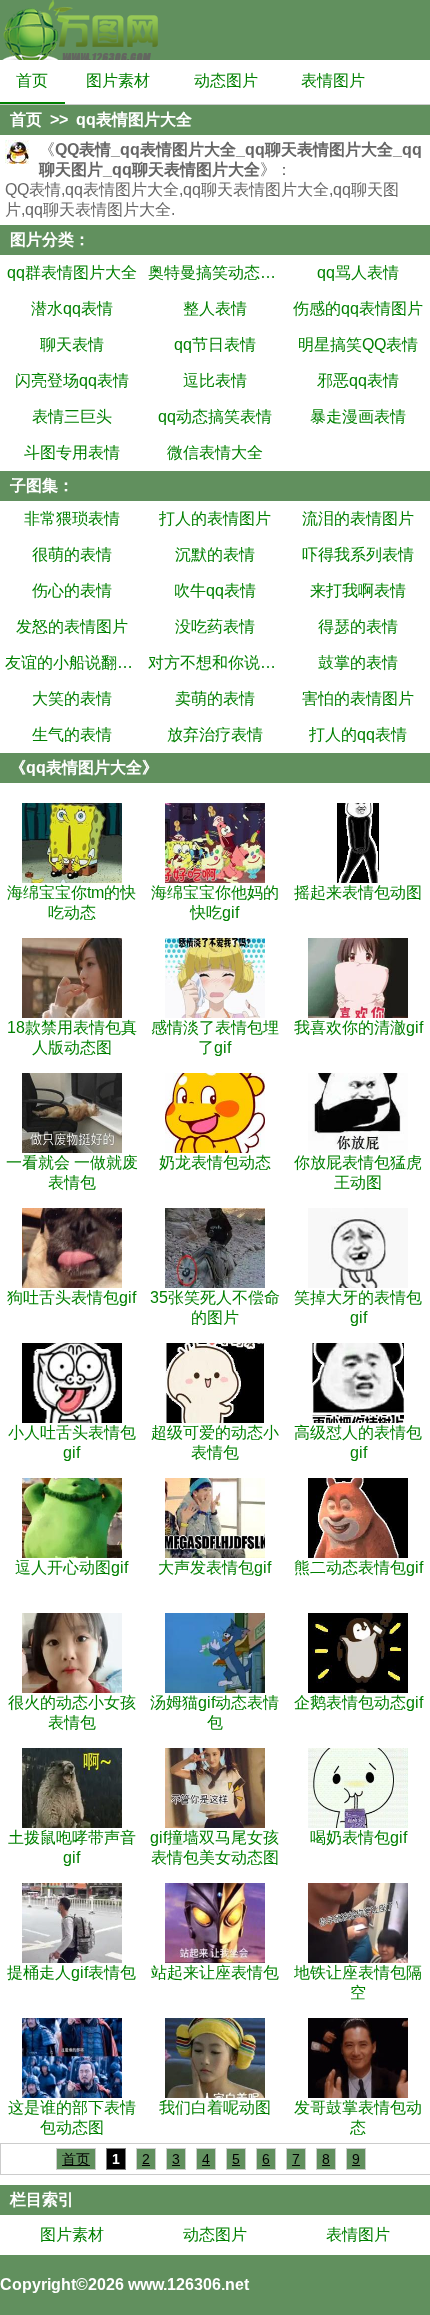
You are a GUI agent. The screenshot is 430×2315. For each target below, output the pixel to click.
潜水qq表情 (72, 308)
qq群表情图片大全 (72, 272)
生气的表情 (72, 734)
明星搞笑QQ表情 (358, 344)
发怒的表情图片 (72, 626)
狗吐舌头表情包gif (71, 1297)
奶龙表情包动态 (215, 1162)
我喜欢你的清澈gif (358, 1027)
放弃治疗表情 (215, 734)
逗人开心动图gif (71, 1567)
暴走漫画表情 (358, 416)
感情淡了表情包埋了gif (215, 1037)
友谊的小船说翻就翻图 (71, 662)
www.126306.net (188, 2284)
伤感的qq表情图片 (358, 308)
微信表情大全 (215, 452)
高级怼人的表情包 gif (358, 1442)
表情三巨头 (72, 416)
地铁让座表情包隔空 (358, 1982)
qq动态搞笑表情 (215, 416)
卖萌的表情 (215, 698)
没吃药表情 (215, 626)
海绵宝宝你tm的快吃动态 (71, 902)
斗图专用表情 (72, 452)
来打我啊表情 (358, 590)
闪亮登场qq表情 (72, 380)
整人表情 (215, 308)
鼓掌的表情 (358, 662)
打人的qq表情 (358, 734)
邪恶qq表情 (358, 380)
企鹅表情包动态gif (358, 1702)
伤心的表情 (72, 590)
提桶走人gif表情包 (71, 1972)
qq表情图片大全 (134, 119)
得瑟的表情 (358, 626)
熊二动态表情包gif (358, 1567)
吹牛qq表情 (215, 590)
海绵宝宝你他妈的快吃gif (215, 902)
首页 (32, 80)
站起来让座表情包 (215, 1972)
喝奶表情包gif (358, 1837)
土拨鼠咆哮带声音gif (72, 1847)
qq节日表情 (215, 344)
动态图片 (226, 80)
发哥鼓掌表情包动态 (358, 2117)
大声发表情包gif (214, 1567)
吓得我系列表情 (358, 554)
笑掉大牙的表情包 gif (358, 1307)
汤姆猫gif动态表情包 (214, 1712)
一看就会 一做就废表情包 (72, 1172)
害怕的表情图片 (358, 698)
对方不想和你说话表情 (214, 662)
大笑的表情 (72, 698)
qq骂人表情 (358, 272)
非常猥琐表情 (72, 518)
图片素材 (118, 80)
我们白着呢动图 (215, 2107)
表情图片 (333, 80)
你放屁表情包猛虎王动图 (358, 1172)
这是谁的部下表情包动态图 (72, 2117)
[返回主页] (80, 30)
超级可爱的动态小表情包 (215, 1442)
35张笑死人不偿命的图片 (215, 1307)
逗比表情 (215, 380)
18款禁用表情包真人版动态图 (72, 1037)
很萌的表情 (72, 554)
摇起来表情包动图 (358, 892)
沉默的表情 (215, 554)
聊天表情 (72, 344)
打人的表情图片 (215, 518)
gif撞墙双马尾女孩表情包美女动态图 (214, 1847)
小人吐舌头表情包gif (72, 1442)
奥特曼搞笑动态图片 (214, 272)
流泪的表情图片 (358, 518)
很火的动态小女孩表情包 (72, 1712)
